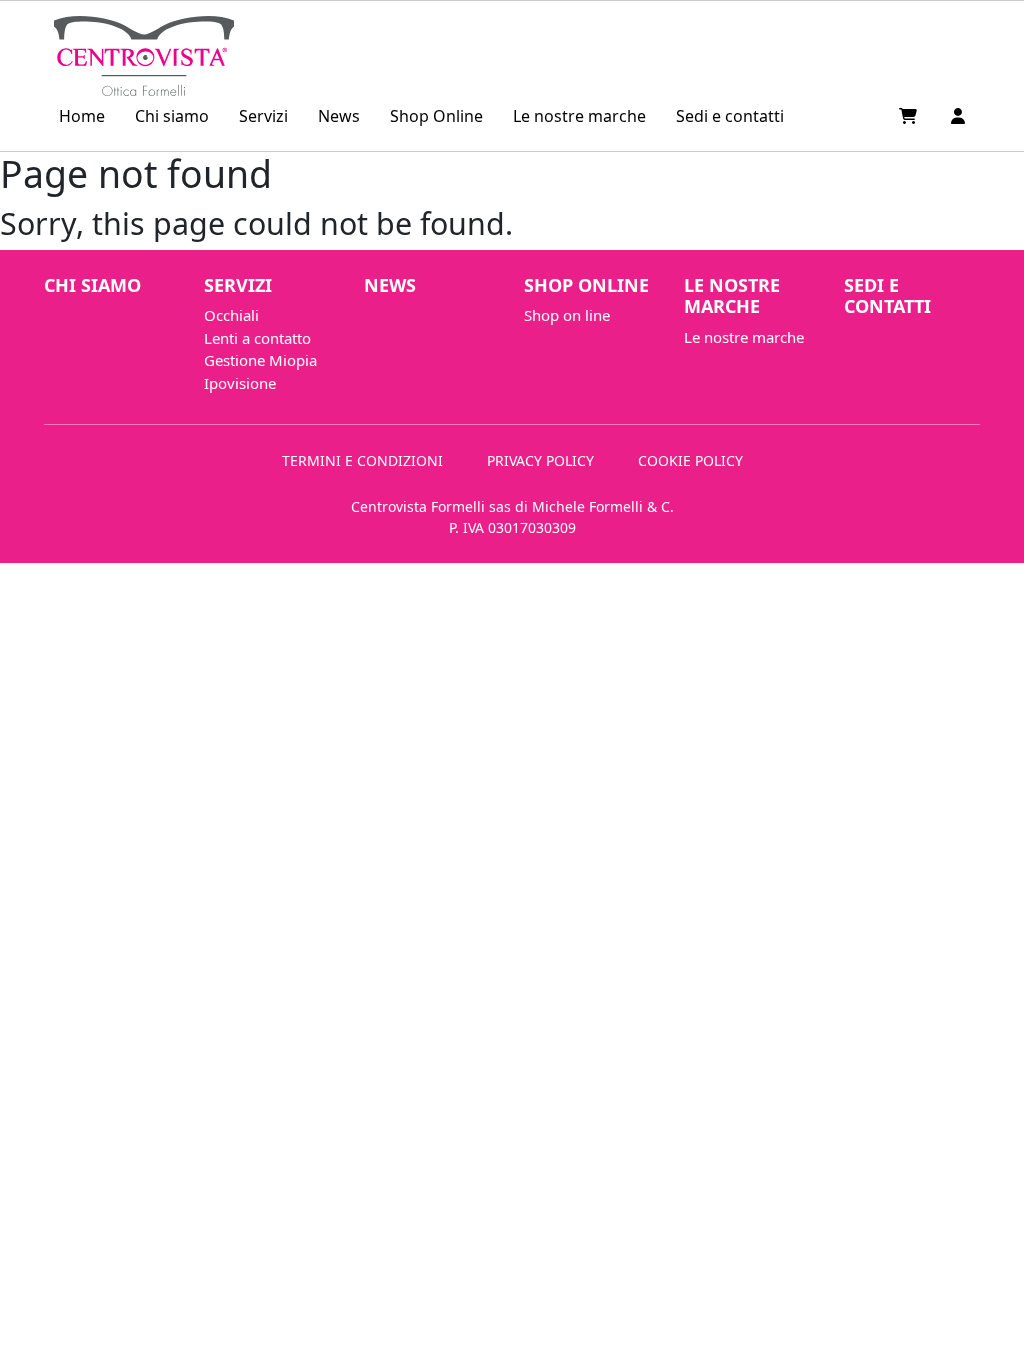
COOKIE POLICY (690, 460)
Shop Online (436, 116)
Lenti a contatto (257, 338)
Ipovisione (240, 383)
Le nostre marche (579, 116)
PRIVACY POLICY (540, 460)
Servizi (263, 116)
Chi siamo (172, 116)
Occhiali (231, 315)
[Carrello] (910, 116)
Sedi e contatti (730, 116)
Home (82, 116)
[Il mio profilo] (958, 116)
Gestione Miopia (260, 360)
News (339, 116)
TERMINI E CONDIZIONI (362, 460)
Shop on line (567, 315)
